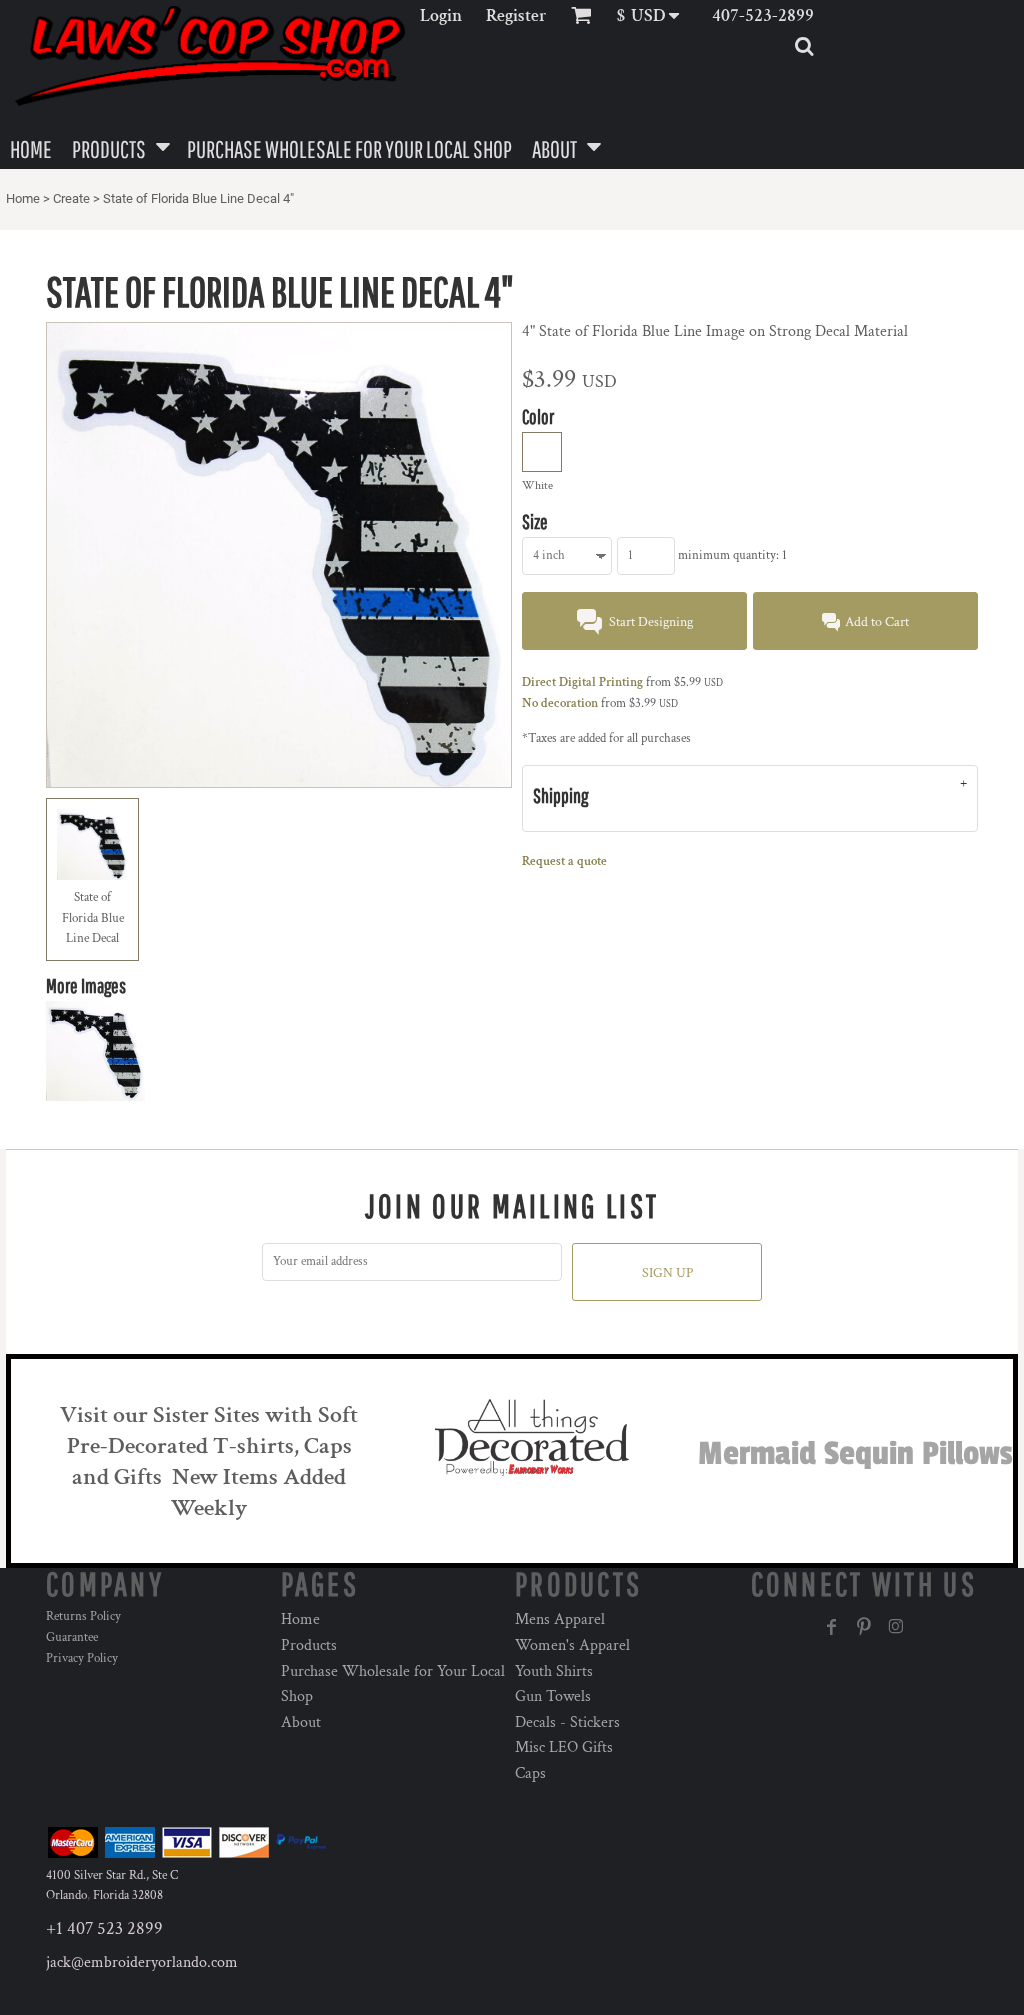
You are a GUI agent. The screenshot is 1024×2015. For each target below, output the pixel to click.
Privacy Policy (82, 1658)
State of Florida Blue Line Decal (93, 918)
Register (516, 15)
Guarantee (72, 1637)
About (301, 1722)
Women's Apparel (572, 1645)
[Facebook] (832, 1627)
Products (309, 1645)
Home (23, 198)
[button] (654, 15)
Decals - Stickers (567, 1722)
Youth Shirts (554, 1671)
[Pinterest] (864, 1627)
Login (441, 15)
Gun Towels (553, 1696)
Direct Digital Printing (582, 682)
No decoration (560, 703)
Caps (530, 1773)
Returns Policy (83, 1616)
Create (71, 198)
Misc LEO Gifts (564, 1747)
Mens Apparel (560, 1619)
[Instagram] (896, 1627)
